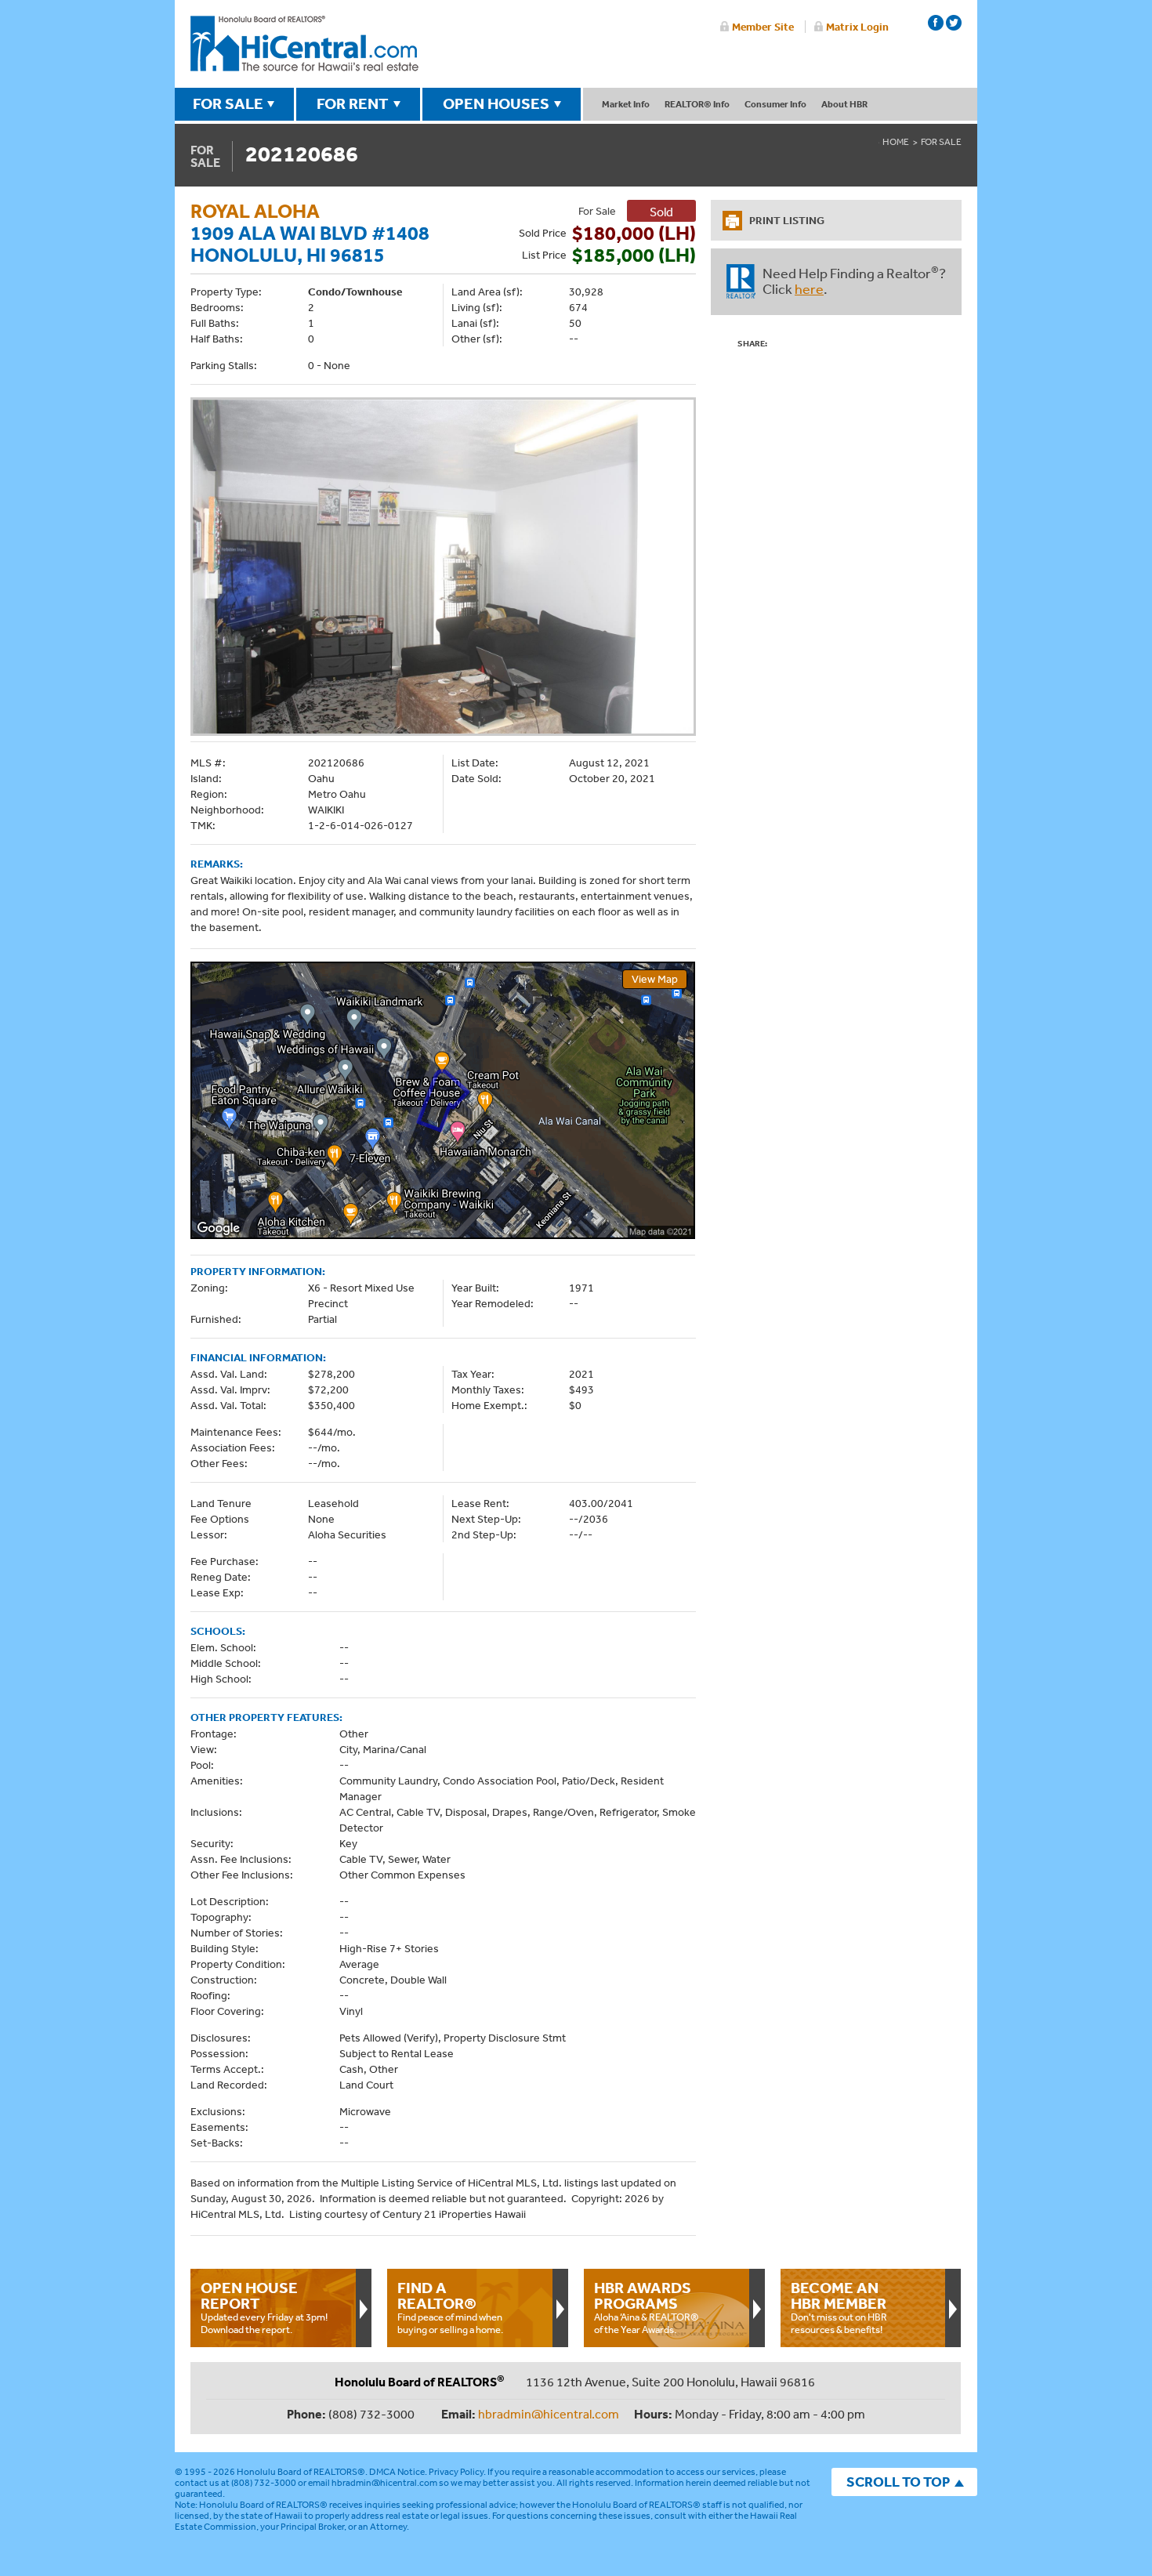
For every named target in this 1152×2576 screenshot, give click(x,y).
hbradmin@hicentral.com (549, 2414)
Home (896, 142)
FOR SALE (228, 103)
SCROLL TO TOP (898, 2482)
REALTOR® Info (697, 104)
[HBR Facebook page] (936, 23)
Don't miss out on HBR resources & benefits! (839, 2307)
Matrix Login (857, 27)
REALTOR (741, 281)
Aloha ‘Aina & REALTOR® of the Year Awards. (647, 2307)
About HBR (844, 104)
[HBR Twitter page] (954, 23)
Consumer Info (775, 104)
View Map (655, 979)
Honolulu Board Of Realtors (304, 44)
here (809, 288)
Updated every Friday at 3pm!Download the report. (264, 2307)
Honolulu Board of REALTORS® (301, 2472)
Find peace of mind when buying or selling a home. (450, 2307)
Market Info (626, 104)
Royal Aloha (255, 210)
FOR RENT (353, 103)
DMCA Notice (397, 2472)
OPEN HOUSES (496, 103)
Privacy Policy (456, 2472)
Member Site (763, 27)
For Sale (941, 142)
